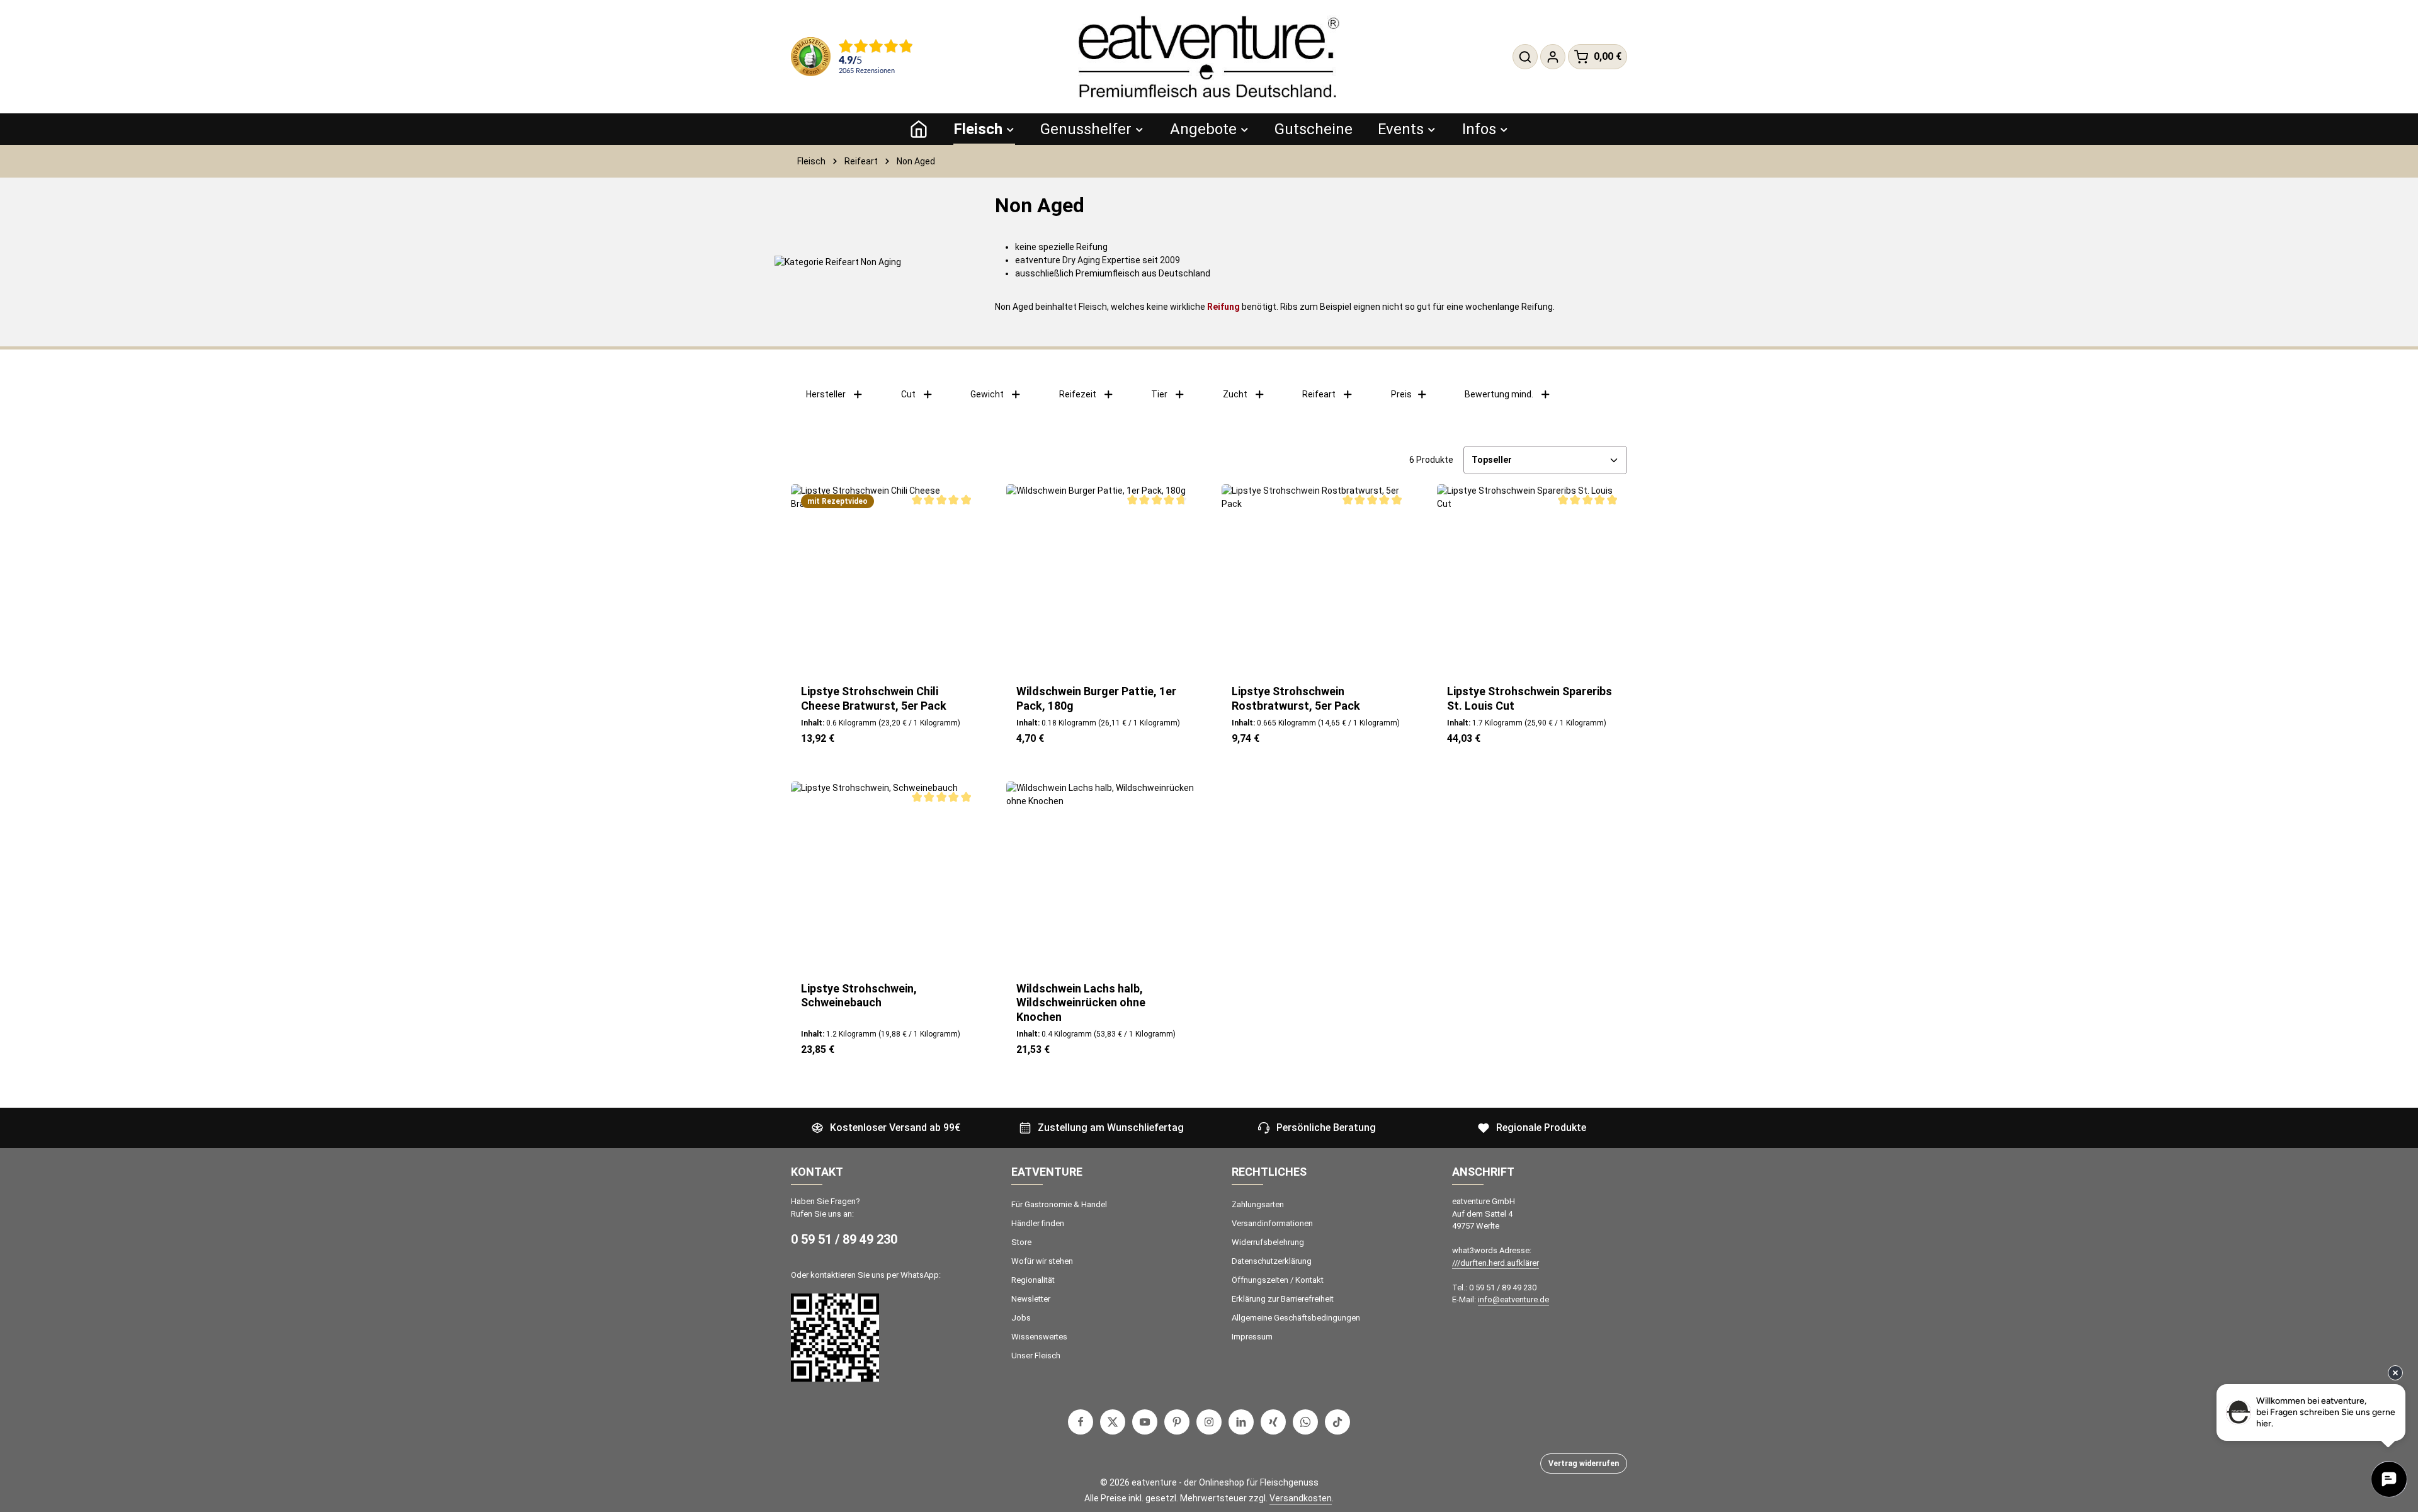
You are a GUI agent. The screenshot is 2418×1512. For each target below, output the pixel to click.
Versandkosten (1301, 1498)
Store (1021, 1242)
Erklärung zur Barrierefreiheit (1283, 1299)
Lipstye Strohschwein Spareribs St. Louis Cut (1530, 698)
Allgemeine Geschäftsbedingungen (1296, 1318)
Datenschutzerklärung (1272, 1261)
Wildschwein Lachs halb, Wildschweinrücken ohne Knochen (1081, 1003)
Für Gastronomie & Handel (1059, 1204)
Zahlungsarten (1258, 1204)
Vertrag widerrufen (1584, 1464)
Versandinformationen (1272, 1223)
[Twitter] (1113, 1422)
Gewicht (987, 394)
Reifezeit (1078, 394)
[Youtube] (1145, 1422)
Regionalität (1033, 1280)
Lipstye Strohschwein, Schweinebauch (859, 996)
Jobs (1021, 1318)
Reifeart (1319, 394)
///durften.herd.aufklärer (1496, 1263)
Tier (1159, 394)
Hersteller (826, 394)
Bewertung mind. (1499, 394)
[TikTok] (1337, 1422)
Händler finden (1038, 1223)
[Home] (919, 129)
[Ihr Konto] (1553, 57)
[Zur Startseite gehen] (1209, 57)
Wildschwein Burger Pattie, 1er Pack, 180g (1096, 698)
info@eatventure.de (1513, 1299)
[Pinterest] (1177, 1422)
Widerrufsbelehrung (1268, 1242)
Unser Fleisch (1036, 1356)
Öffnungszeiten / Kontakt (1278, 1280)
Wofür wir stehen (1042, 1261)
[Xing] (1273, 1422)
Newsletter (1031, 1299)
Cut (908, 394)
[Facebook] (1081, 1422)
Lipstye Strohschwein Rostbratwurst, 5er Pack (1296, 698)
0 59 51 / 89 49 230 (844, 1239)
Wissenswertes (1039, 1337)
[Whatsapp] (1305, 1422)
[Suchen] (1525, 57)
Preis (1401, 394)
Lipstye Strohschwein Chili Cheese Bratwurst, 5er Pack (874, 698)
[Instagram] (1209, 1422)
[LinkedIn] (1241, 1422)
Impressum (1252, 1337)
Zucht (1235, 394)
